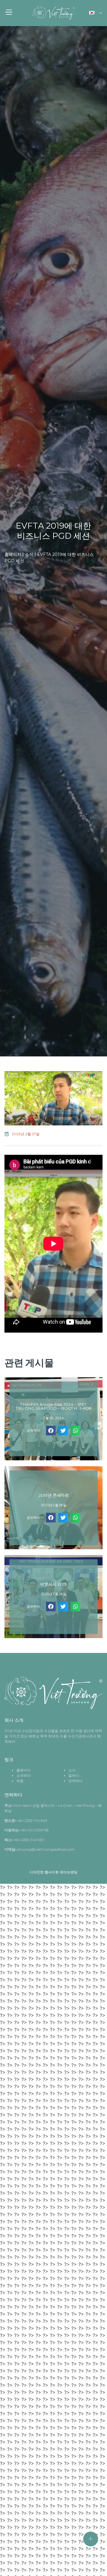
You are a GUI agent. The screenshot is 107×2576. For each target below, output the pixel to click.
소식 (29, 554)
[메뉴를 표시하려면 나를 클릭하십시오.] (91, 2539)
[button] (51, 1431)
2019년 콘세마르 (54, 1495)
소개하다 (23, 1775)
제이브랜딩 (69, 1872)
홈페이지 (13, 554)
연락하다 (75, 1781)
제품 (20, 1781)
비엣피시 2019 (53, 1584)
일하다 (74, 1775)
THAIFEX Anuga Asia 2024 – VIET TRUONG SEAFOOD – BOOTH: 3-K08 (53, 1407)
